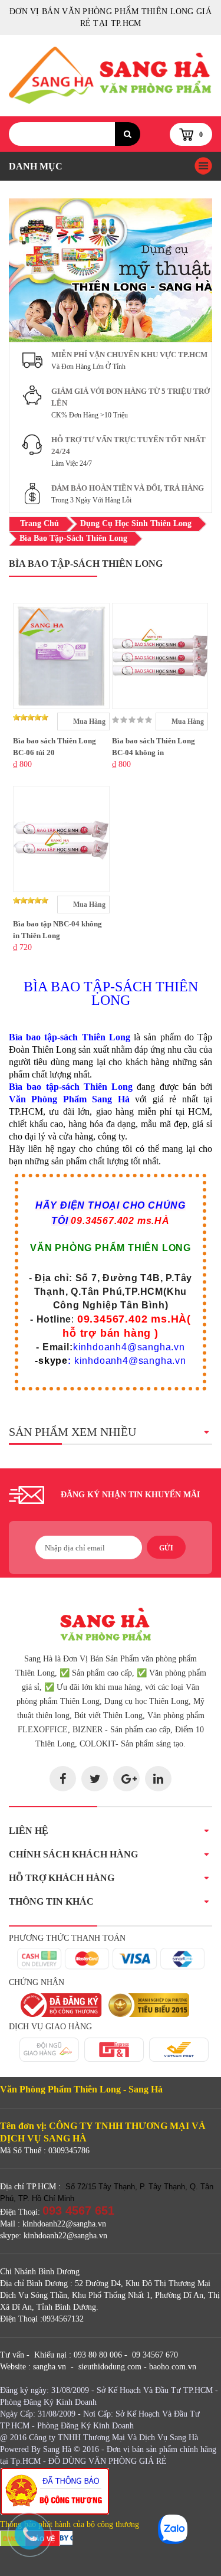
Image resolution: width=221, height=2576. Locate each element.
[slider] (31, 717)
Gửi (166, 1548)
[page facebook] (63, 1779)
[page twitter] (95, 1779)
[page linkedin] (158, 1779)
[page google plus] (126, 1779)
